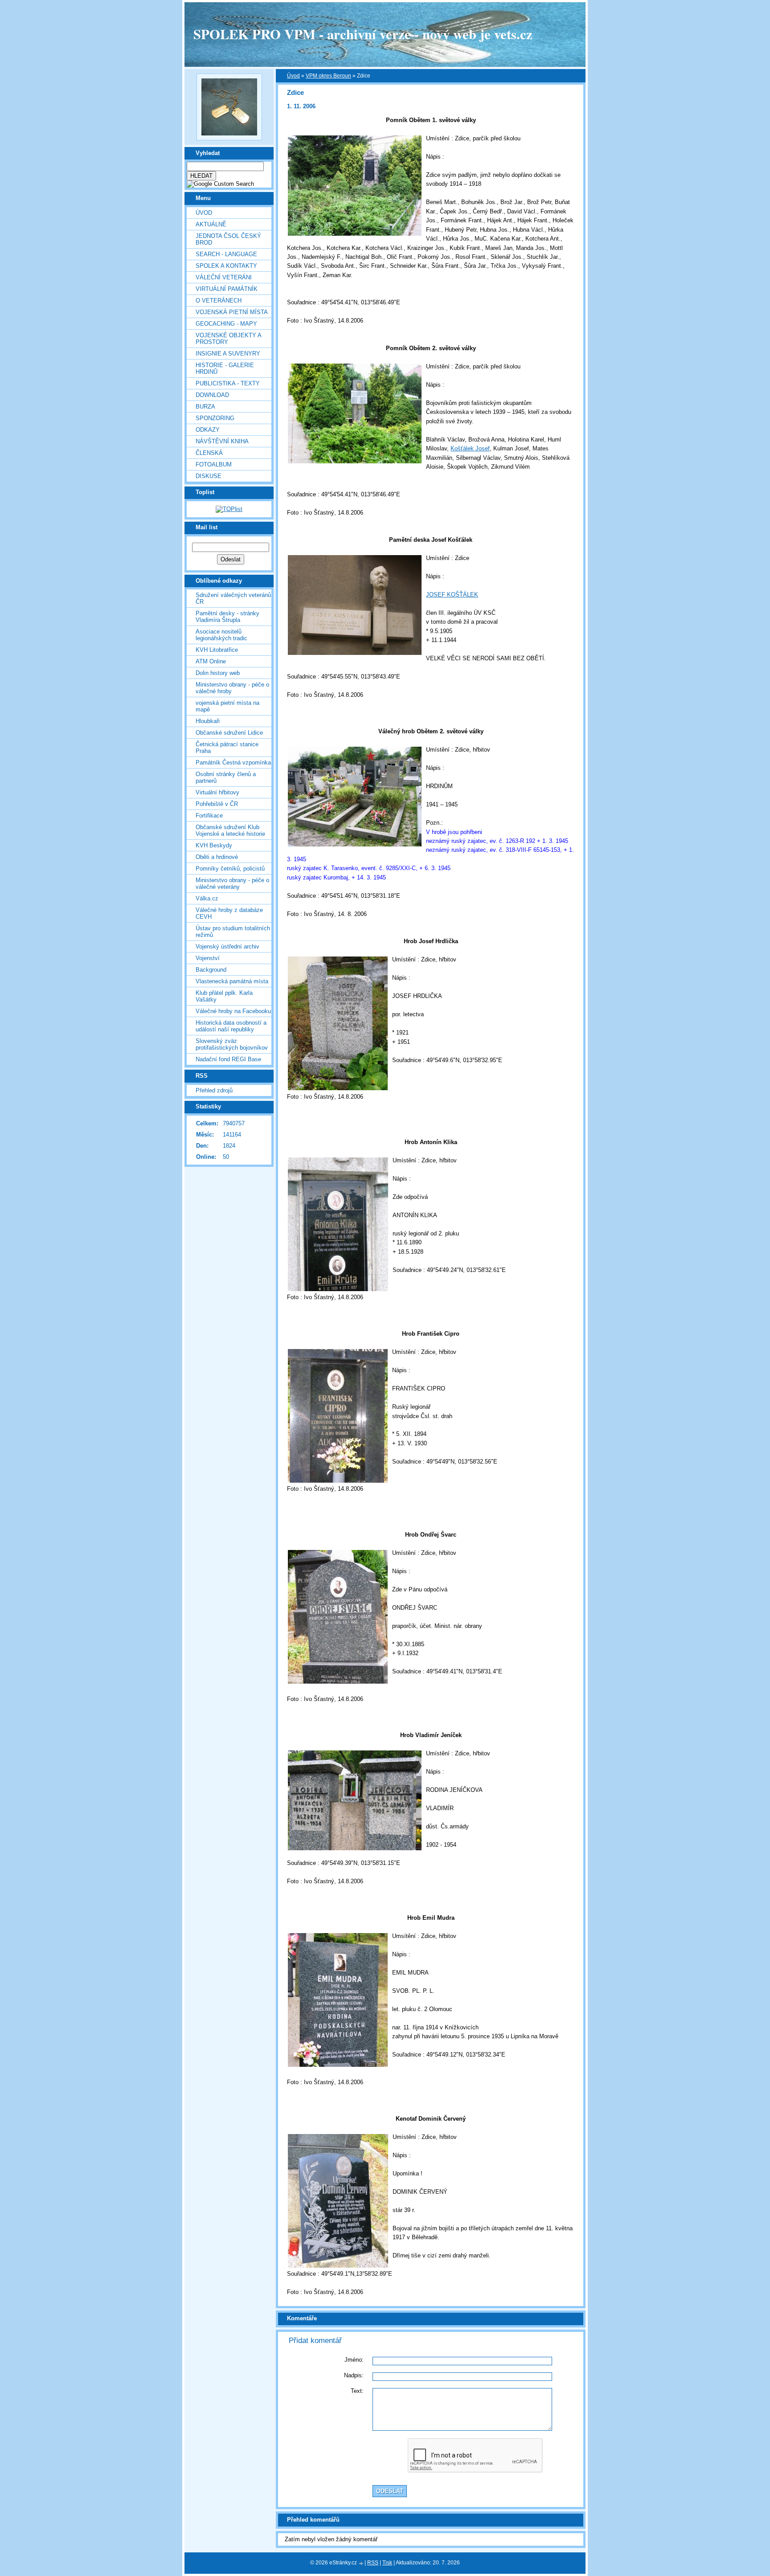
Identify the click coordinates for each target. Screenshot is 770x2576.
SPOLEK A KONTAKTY (226, 266)
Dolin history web (218, 673)
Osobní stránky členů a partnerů (226, 777)
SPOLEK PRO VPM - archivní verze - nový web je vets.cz (363, 34)
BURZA (205, 407)
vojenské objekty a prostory (228, 339)
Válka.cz (207, 898)
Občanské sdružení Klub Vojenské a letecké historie (230, 830)
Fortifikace (209, 816)
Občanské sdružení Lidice (229, 733)
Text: (357, 2391)
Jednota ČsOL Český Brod (228, 239)
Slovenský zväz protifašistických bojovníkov (232, 1044)
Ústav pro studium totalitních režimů (233, 932)
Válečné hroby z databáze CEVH (229, 913)
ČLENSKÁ (209, 453)
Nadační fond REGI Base (228, 1059)
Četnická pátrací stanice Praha (227, 748)
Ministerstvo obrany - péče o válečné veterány (232, 883)
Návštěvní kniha (222, 441)
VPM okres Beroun (328, 76)
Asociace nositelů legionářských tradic (221, 635)
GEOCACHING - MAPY (226, 324)
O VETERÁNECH (219, 301)
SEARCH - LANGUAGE (226, 254)
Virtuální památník (227, 289)
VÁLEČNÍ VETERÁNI (224, 277)
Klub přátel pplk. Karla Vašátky (224, 996)
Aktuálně (211, 224)
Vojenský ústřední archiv (227, 947)
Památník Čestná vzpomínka (233, 763)
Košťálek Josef (470, 448)
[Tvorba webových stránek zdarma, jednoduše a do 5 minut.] (361, 2563)
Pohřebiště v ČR (217, 804)
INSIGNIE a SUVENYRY (228, 354)
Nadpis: (354, 2375)
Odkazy (208, 430)
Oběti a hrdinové (217, 857)
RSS (373, 2563)
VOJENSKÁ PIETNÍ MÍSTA (232, 312)
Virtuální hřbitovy (217, 792)
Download (212, 395)
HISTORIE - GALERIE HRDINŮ (225, 368)
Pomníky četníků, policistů (230, 869)
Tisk (387, 2563)
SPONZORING (215, 418)
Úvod (204, 213)
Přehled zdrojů (214, 1090)
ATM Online (211, 661)
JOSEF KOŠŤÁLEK (452, 595)
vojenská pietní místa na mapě (227, 706)
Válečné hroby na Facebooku (233, 1011)
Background (211, 970)
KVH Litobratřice (217, 650)
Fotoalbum (214, 464)
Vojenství (208, 958)
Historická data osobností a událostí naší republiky (231, 1026)
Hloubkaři (208, 721)
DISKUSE (209, 476)
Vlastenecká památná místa (232, 981)
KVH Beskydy (214, 845)
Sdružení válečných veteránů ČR (233, 598)
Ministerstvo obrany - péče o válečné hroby (232, 688)
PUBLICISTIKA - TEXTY (228, 383)
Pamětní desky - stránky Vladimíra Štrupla (227, 617)
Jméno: (354, 2360)
